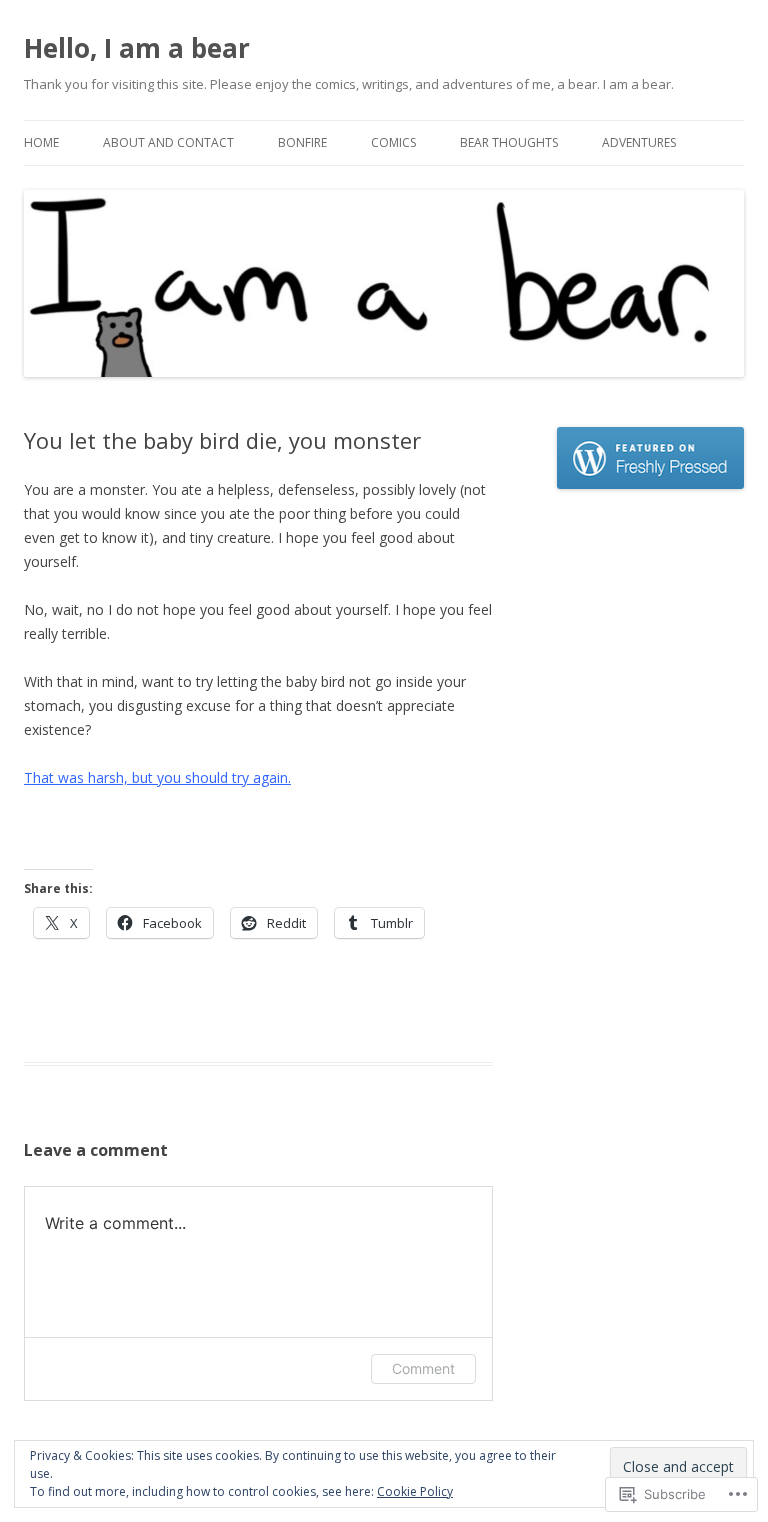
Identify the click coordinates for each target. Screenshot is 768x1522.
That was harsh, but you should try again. (157, 777)
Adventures (639, 142)
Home (41, 142)
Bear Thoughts (509, 142)
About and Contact (168, 142)
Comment (423, 1368)
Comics (393, 142)
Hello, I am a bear (137, 48)
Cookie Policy (415, 1491)
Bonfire (302, 142)
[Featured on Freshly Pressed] (651, 483)
